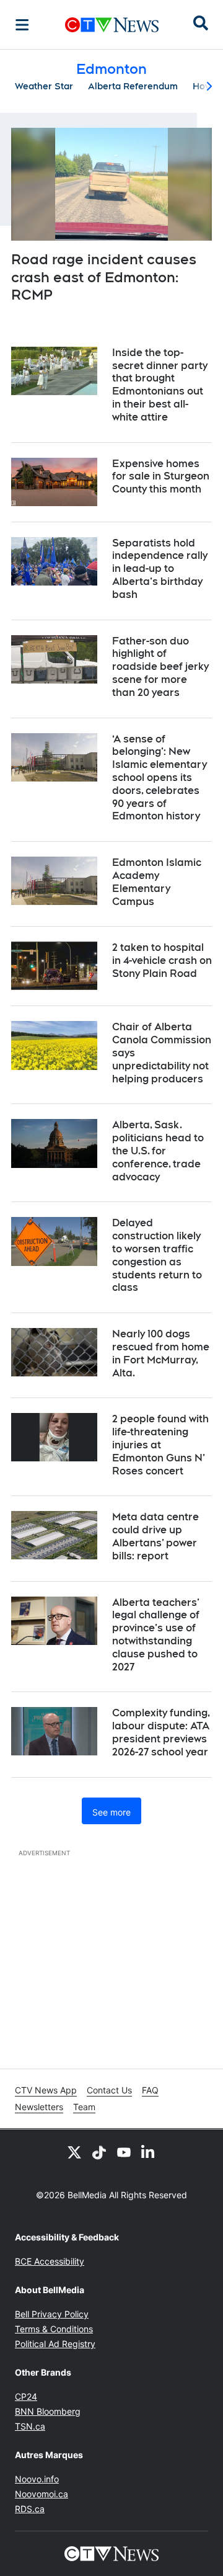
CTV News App (46, 2090)
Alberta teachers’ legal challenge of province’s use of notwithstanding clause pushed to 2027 (156, 1635)
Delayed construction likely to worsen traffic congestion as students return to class (157, 1255)
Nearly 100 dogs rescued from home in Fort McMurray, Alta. (161, 1353)
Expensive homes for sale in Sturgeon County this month (161, 477)
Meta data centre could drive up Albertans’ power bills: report (155, 1536)
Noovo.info (37, 2479)
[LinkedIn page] (149, 2152)
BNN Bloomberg (48, 2411)
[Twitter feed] (74, 2152)
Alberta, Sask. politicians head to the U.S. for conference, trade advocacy (158, 1151)
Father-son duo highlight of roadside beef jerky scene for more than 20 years (160, 667)
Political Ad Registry (55, 2344)
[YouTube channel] (124, 2152)
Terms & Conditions (54, 2329)
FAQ (150, 2090)
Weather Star (44, 86)
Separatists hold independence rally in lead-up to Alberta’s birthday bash (160, 569)
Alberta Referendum (133, 86)
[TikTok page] (99, 2152)
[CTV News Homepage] (112, 25)
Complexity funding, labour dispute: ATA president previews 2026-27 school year (161, 1732)
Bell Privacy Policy (52, 2314)
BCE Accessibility (50, 2261)
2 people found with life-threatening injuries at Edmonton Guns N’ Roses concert (160, 1445)
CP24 (26, 2396)
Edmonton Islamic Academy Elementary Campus (157, 882)
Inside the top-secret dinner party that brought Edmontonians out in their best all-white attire (160, 385)
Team (84, 2107)
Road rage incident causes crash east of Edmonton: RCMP (104, 277)
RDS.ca (30, 2509)
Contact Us (109, 2090)
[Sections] (22, 25)
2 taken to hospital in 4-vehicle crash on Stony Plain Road (162, 960)
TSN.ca (30, 2426)
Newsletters (39, 2107)
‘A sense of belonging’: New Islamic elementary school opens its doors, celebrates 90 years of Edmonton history (160, 778)
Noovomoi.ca (42, 2494)
